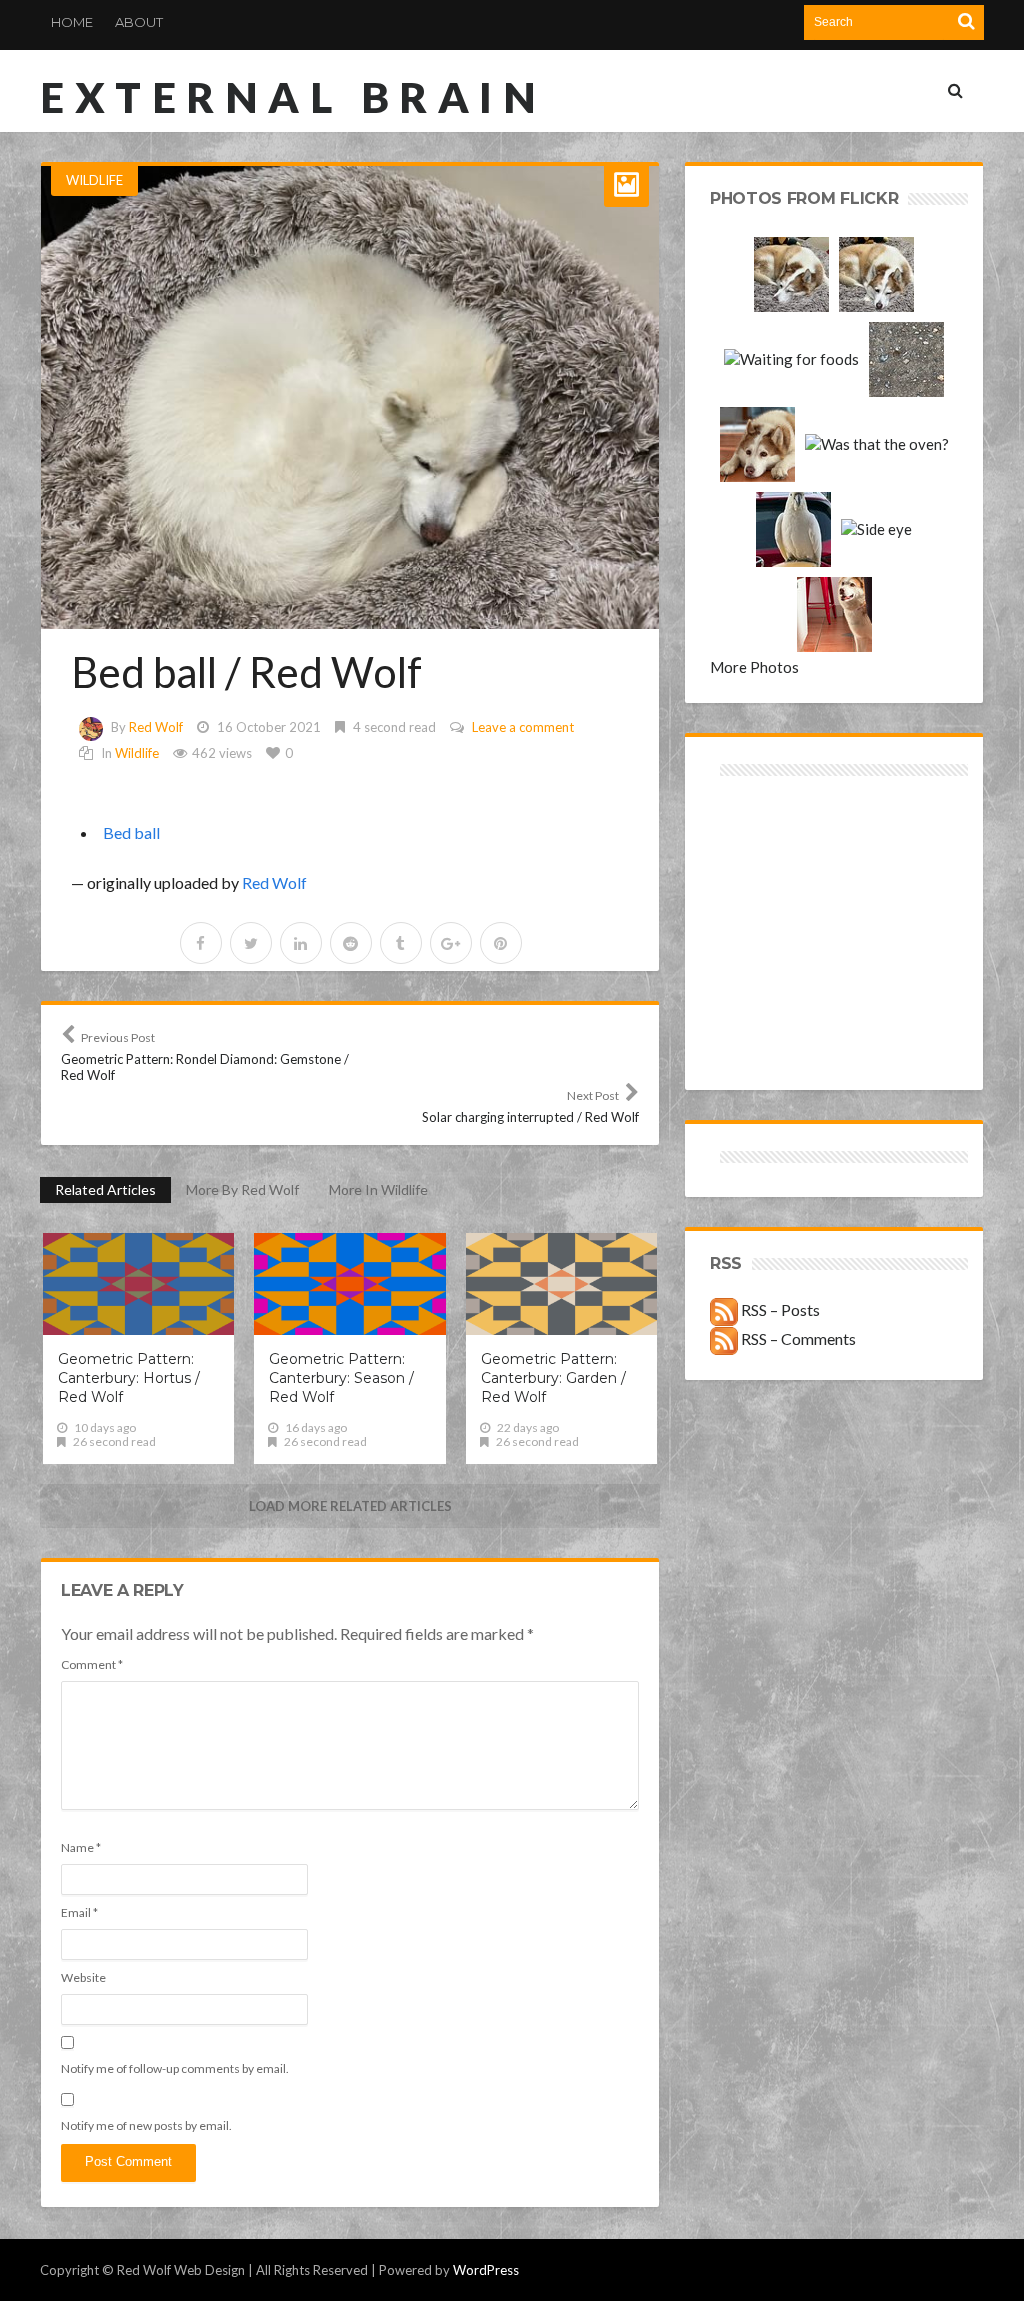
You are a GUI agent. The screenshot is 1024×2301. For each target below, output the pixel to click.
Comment (92, 1664)
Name (81, 1847)
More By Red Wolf (242, 1189)
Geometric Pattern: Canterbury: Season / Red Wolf (341, 1378)
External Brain (293, 97)
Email (79, 1912)
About (139, 22)
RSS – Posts (779, 1309)
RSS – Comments (797, 1338)
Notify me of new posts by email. (146, 2125)
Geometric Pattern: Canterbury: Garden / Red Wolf (553, 1378)
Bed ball (131, 832)
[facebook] (201, 943)
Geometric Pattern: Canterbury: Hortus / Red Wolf (129, 1378)
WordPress (486, 2270)
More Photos (754, 667)
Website (83, 1977)
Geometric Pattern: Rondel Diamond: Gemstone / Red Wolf (205, 1056)
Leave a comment (523, 727)
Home (72, 22)
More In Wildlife (378, 1189)
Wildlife (94, 180)
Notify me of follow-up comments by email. (175, 2068)
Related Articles (105, 1189)
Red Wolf (156, 727)
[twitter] (251, 943)
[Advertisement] (772, 852)
